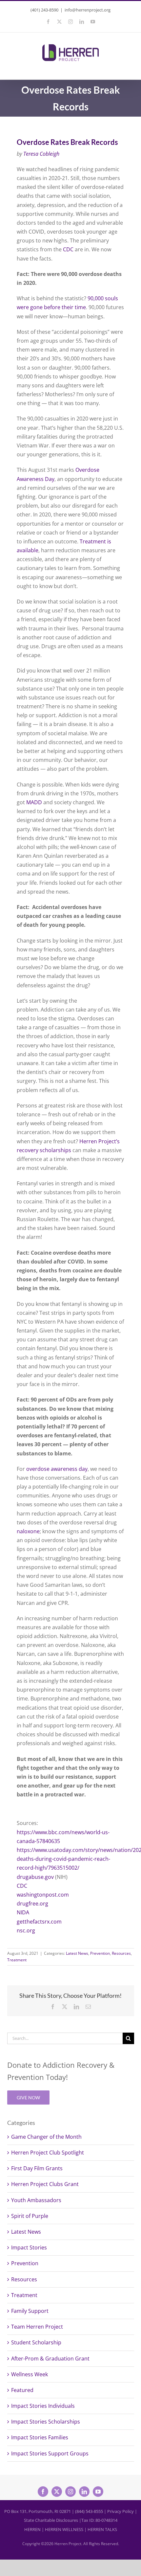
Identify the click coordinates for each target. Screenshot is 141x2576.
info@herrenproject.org (88, 10)
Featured (22, 2390)
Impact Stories (29, 2247)
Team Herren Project (37, 2327)
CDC (68, 249)
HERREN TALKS (102, 2529)
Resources (121, 1953)
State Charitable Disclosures (51, 2520)
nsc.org (26, 1930)
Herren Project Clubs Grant (45, 2184)
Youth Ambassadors (36, 2200)
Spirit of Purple (30, 2216)
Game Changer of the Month (46, 2137)
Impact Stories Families (40, 2437)
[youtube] (98, 2492)
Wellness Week (30, 2374)
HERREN (32, 2529)
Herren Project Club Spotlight (48, 2153)
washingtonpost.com (43, 1895)
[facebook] (43, 2492)
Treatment (17, 1960)
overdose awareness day (57, 1469)
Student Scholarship (36, 2342)
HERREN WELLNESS (64, 2529)
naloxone (28, 1531)
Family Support (30, 2311)
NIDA (23, 1912)
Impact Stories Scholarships (46, 2422)
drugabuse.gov (35, 1877)
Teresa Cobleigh (41, 154)
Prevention (100, 1953)
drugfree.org (32, 1904)
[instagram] (70, 2492)
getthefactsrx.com (39, 1922)
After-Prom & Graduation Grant (50, 2359)
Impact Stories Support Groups (50, 2453)
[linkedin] (84, 2492)
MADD (34, 802)
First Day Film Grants (37, 2168)
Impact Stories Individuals (43, 2406)
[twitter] (57, 2492)
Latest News (77, 1953)
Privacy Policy (121, 2511)
